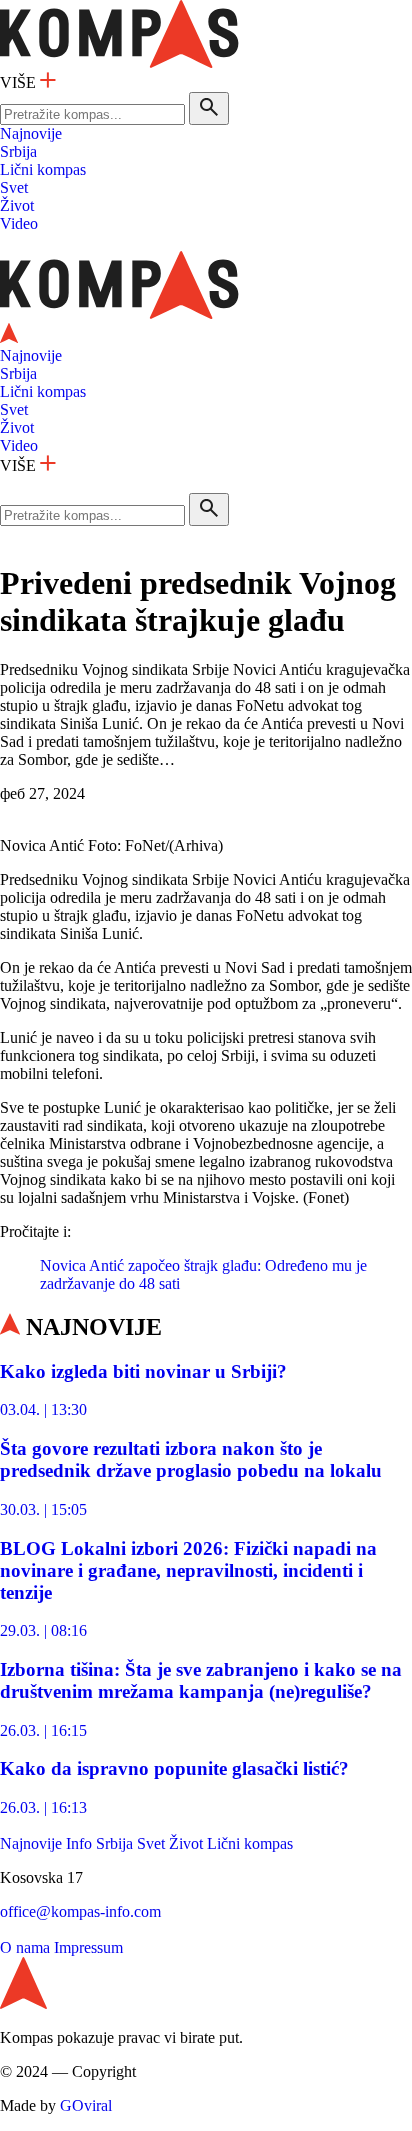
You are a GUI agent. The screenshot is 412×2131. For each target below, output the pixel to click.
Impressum (88, 1947)
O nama (25, 1947)
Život (17, 205)
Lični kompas (43, 169)
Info (79, 1843)
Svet (14, 187)
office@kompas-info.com (80, 1911)
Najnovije (31, 133)
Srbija (18, 151)
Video (19, 223)
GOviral (86, 2105)
